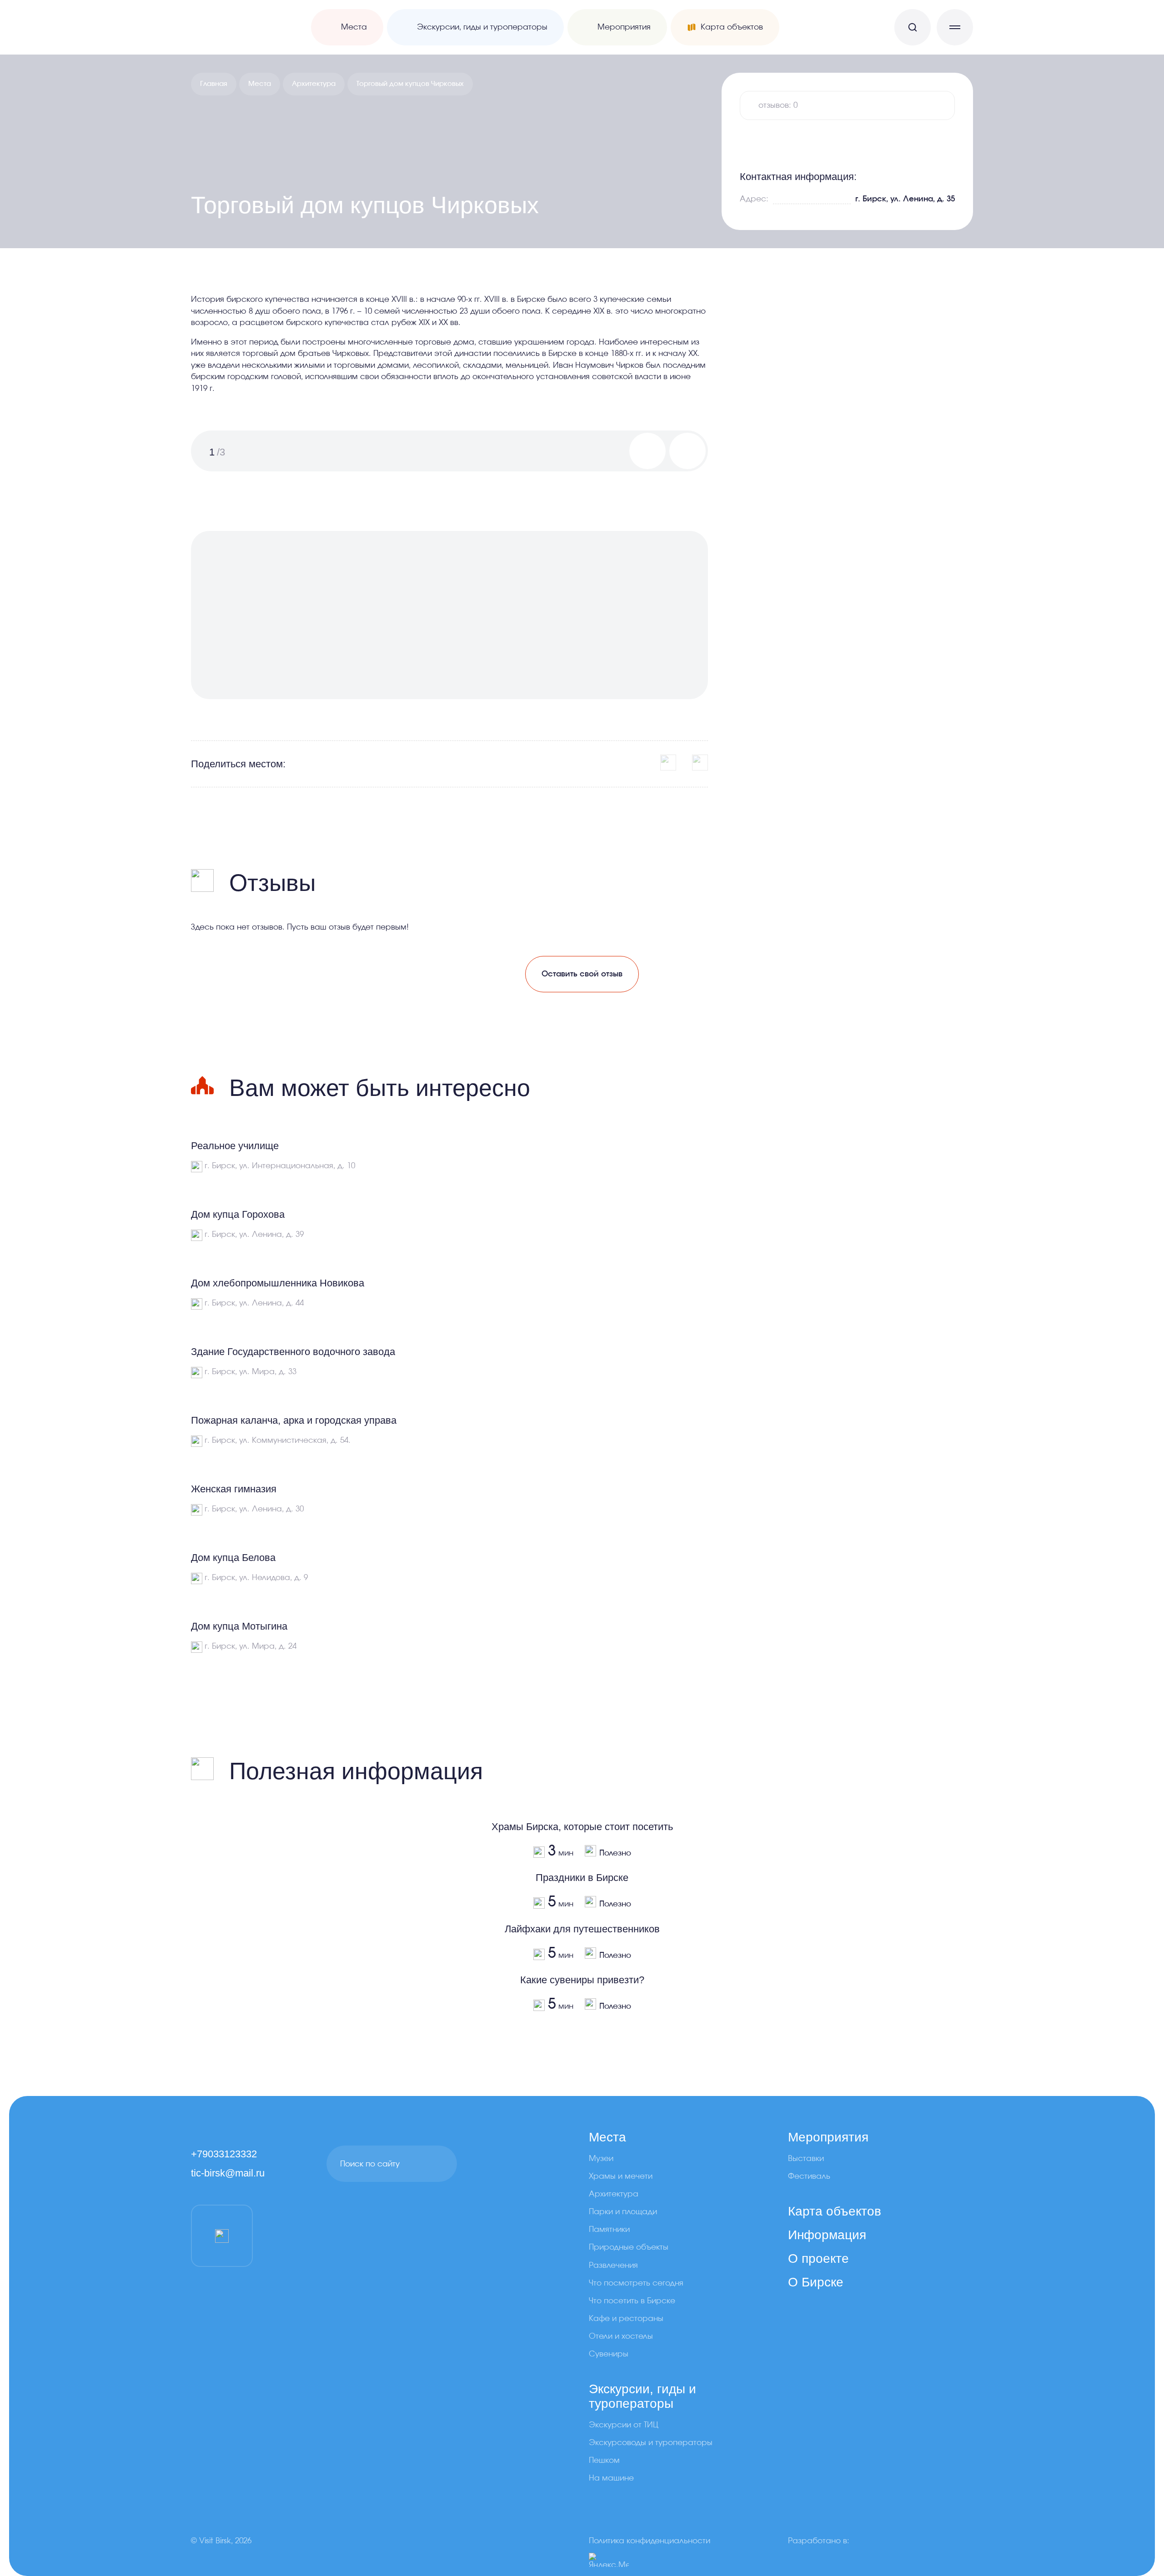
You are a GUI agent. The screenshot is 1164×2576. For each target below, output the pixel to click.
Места (260, 84)
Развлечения (613, 2265)
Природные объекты (629, 2247)
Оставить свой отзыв (582, 974)
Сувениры (609, 2354)
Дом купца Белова (233, 1558)
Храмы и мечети (621, 2176)
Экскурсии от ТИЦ (624, 2425)
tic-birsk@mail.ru (228, 2173)
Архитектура (314, 84)
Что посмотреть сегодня (636, 2283)
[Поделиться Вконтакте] (668, 763)
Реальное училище (235, 1146)
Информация (827, 2235)
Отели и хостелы (621, 2336)
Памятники (609, 2229)
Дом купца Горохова (238, 1214)
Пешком (604, 2460)
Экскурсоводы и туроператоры (651, 2443)
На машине (611, 2478)
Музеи (601, 2158)
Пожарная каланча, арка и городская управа (294, 1420)
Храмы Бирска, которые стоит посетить (582, 1827)
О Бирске (816, 2282)
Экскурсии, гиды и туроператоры (642, 2396)
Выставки (806, 2158)
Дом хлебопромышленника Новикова (278, 1283)
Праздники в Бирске (582, 1878)
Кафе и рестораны (626, 2318)
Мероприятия (828, 2137)
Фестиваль (809, 2176)
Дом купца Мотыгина (239, 1626)
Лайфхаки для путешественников (582, 1929)
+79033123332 (224, 2154)
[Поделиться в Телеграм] (700, 763)
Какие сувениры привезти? (582, 1980)
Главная (214, 84)
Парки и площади (623, 2212)
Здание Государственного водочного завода (293, 1352)
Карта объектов (835, 2211)
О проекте (818, 2258)
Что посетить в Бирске (632, 2301)
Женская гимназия (234, 1489)
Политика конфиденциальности (650, 2541)
